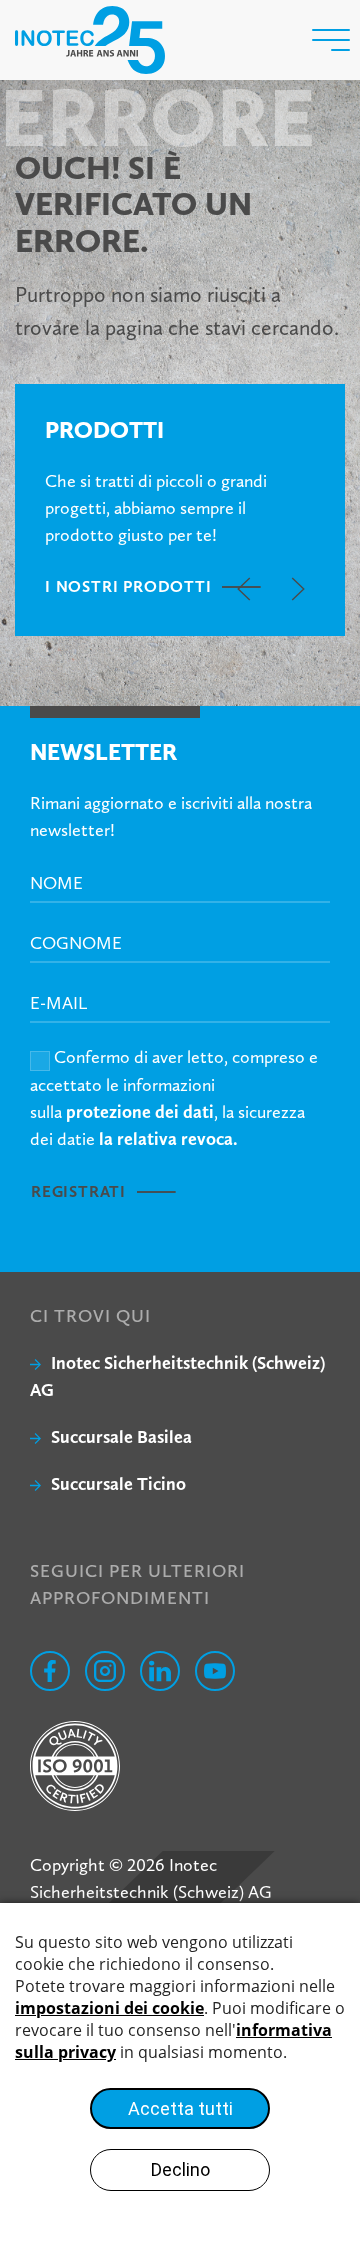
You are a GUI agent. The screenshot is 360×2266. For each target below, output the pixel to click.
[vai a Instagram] (105, 1671)
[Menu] (331, 40)
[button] (244, 589)
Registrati (78, 1191)
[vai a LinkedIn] (160, 1671)
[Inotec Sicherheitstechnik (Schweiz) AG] (90, 40)
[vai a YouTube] (215, 1671)
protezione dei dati (140, 1111)
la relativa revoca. (168, 1138)
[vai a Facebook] (50, 1671)
